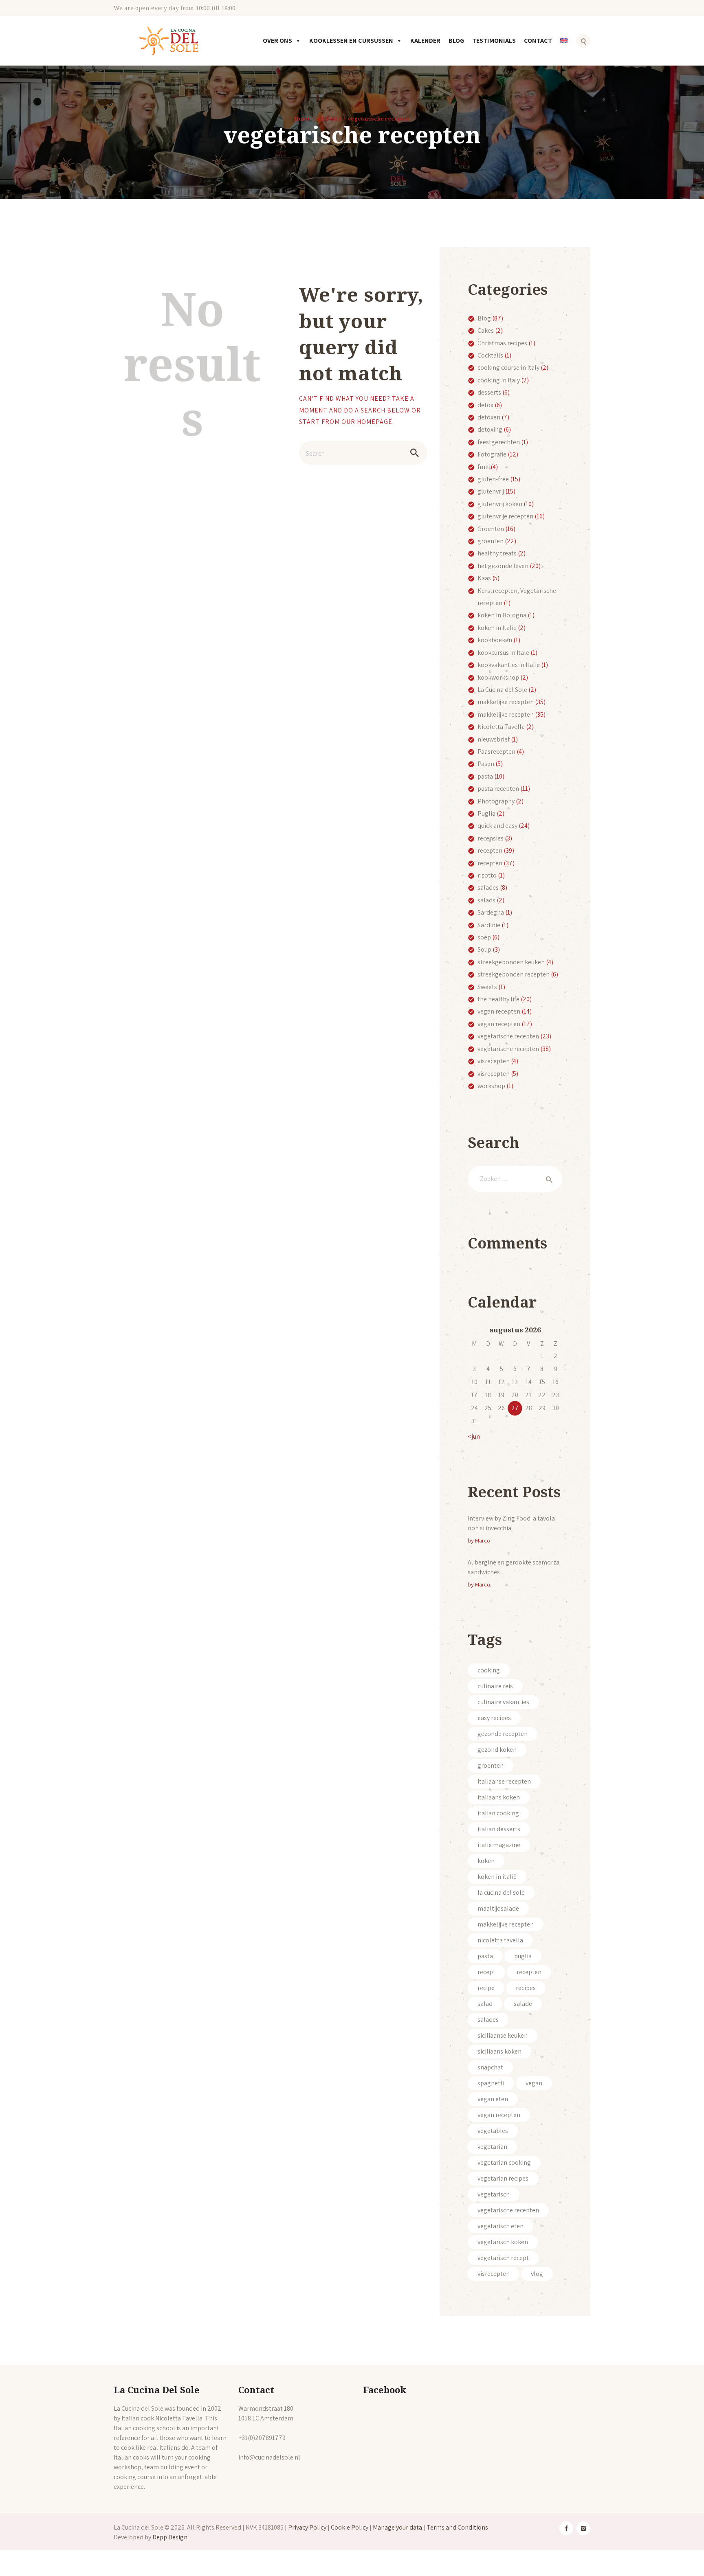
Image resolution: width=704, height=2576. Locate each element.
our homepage (367, 422)
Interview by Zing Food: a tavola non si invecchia (511, 1523)
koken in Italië (497, 1877)
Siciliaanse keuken (503, 2035)
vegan (534, 2083)
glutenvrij (491, 491)
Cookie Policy (350, 2527)
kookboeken (495, 640)
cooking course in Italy (508, 368)
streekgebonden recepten (514, 974)
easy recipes (494, 1718)
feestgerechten (499, 442)
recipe (486, 1988)
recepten (490, 850)
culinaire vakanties (503, 1702)
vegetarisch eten (500, 2226)
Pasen (486, 764)
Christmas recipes (502, 343)
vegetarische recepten (508, 1036)
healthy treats (497, 553)
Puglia (486, 813)
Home (302, 118)
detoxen (489, 417)
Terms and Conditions (457, 2527)
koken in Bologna (502, 615)
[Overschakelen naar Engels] (565, 46)
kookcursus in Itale (503, 653)
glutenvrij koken (500, 504)
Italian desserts (499, 1829)
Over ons (277, 41)
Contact (538, 41)
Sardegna (491, 912)
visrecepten (494, 1061)
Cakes (486, 330)
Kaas (484, 578)
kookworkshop (498, 677)
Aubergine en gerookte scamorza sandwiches (514, 1567)
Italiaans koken (499, 1797)
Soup (484, 949)
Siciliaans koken (499, 2051)
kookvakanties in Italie (509, 665)
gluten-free (493, 479)
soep (484, 937)
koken (486, 1861)
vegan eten (493, 2099)
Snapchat (490, 2067)
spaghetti (491, 2083)
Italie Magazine (499, 1845)
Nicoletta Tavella (501, 727)
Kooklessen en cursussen (351, 41)
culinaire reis (495, 1686)
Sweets (487, 987)
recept (486, 1972)
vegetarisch (494, 2194)
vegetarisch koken (503, 2242)
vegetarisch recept (503, 2258)
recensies (491, 838)
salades (488, 888)
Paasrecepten (496, 752)
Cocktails (490, 355)
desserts (489, 392)
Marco (483, 1540)
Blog (456, 41)
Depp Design (170, 2537)
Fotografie (492, 454)
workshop (491, 1086)
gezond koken (497, 1750)
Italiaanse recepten (504, 1781)
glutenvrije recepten (505, 516)
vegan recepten (499, 1011)
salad (485, 2004)
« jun (474, 1436)
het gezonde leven (503, 566)
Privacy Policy (307, 2527)
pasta (485, 776)
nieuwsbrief (494, 739)
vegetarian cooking (504, 2162)
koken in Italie (497, 628)
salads (486, 900)
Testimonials (494, 41)
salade (523, 2004)
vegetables (493, 2131)
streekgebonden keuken (511, 962)
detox (485, 405)
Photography (496, 801)
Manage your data (397, 2527)
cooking (489, 1670)
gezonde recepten (503, 1734)
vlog (537, 2274)
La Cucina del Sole (502, 690)
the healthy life (498, 999)
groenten (491, 541)
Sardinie (489, 925)
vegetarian (492, 2147)
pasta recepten (498, 789)
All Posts (329, 118)
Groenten (491, 529)
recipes (526, 1988)
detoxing (490, 429)
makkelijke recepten (506, 702)
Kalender (425, 41)
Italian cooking (498, 1813)
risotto (487, 875)
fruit (483, 467)
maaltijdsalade (498, 1908)
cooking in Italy (499, 380)
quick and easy (497, 826)
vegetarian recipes (503, 2178)
